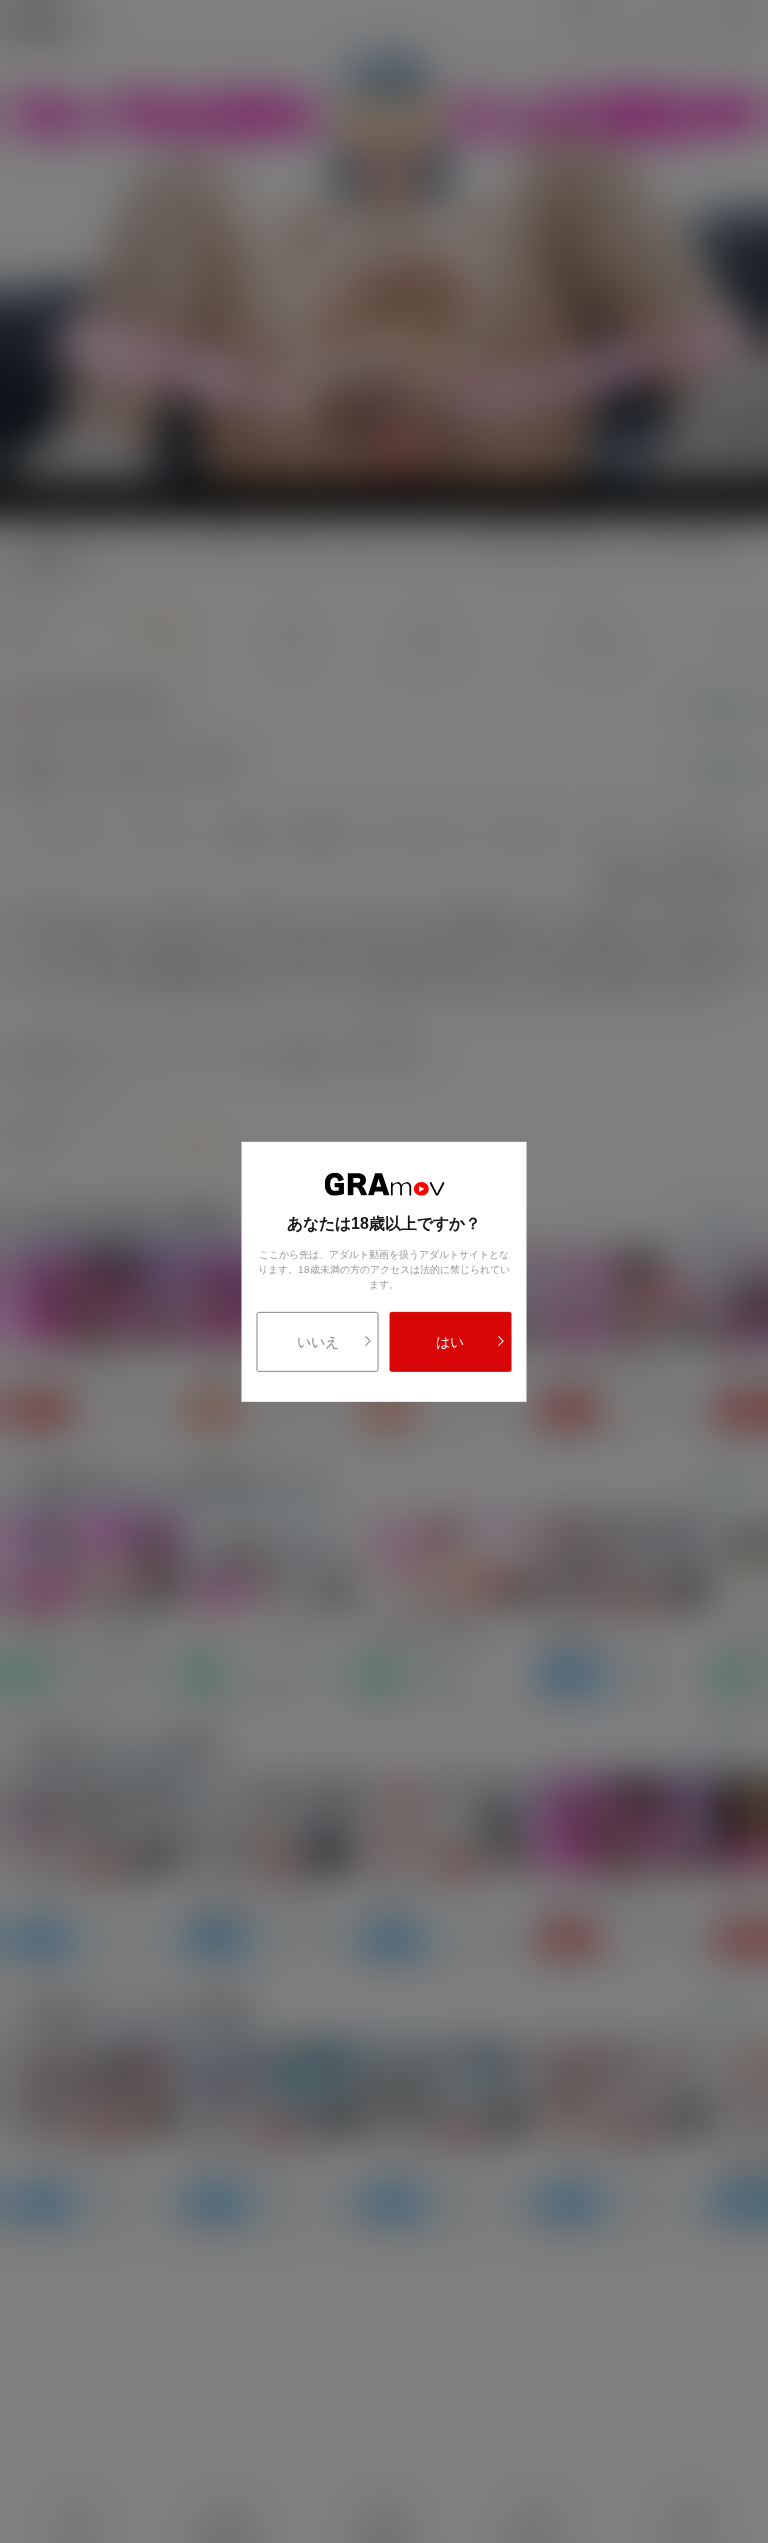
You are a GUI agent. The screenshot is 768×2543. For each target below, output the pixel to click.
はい (450, 1342)
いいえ (318, 1342)
